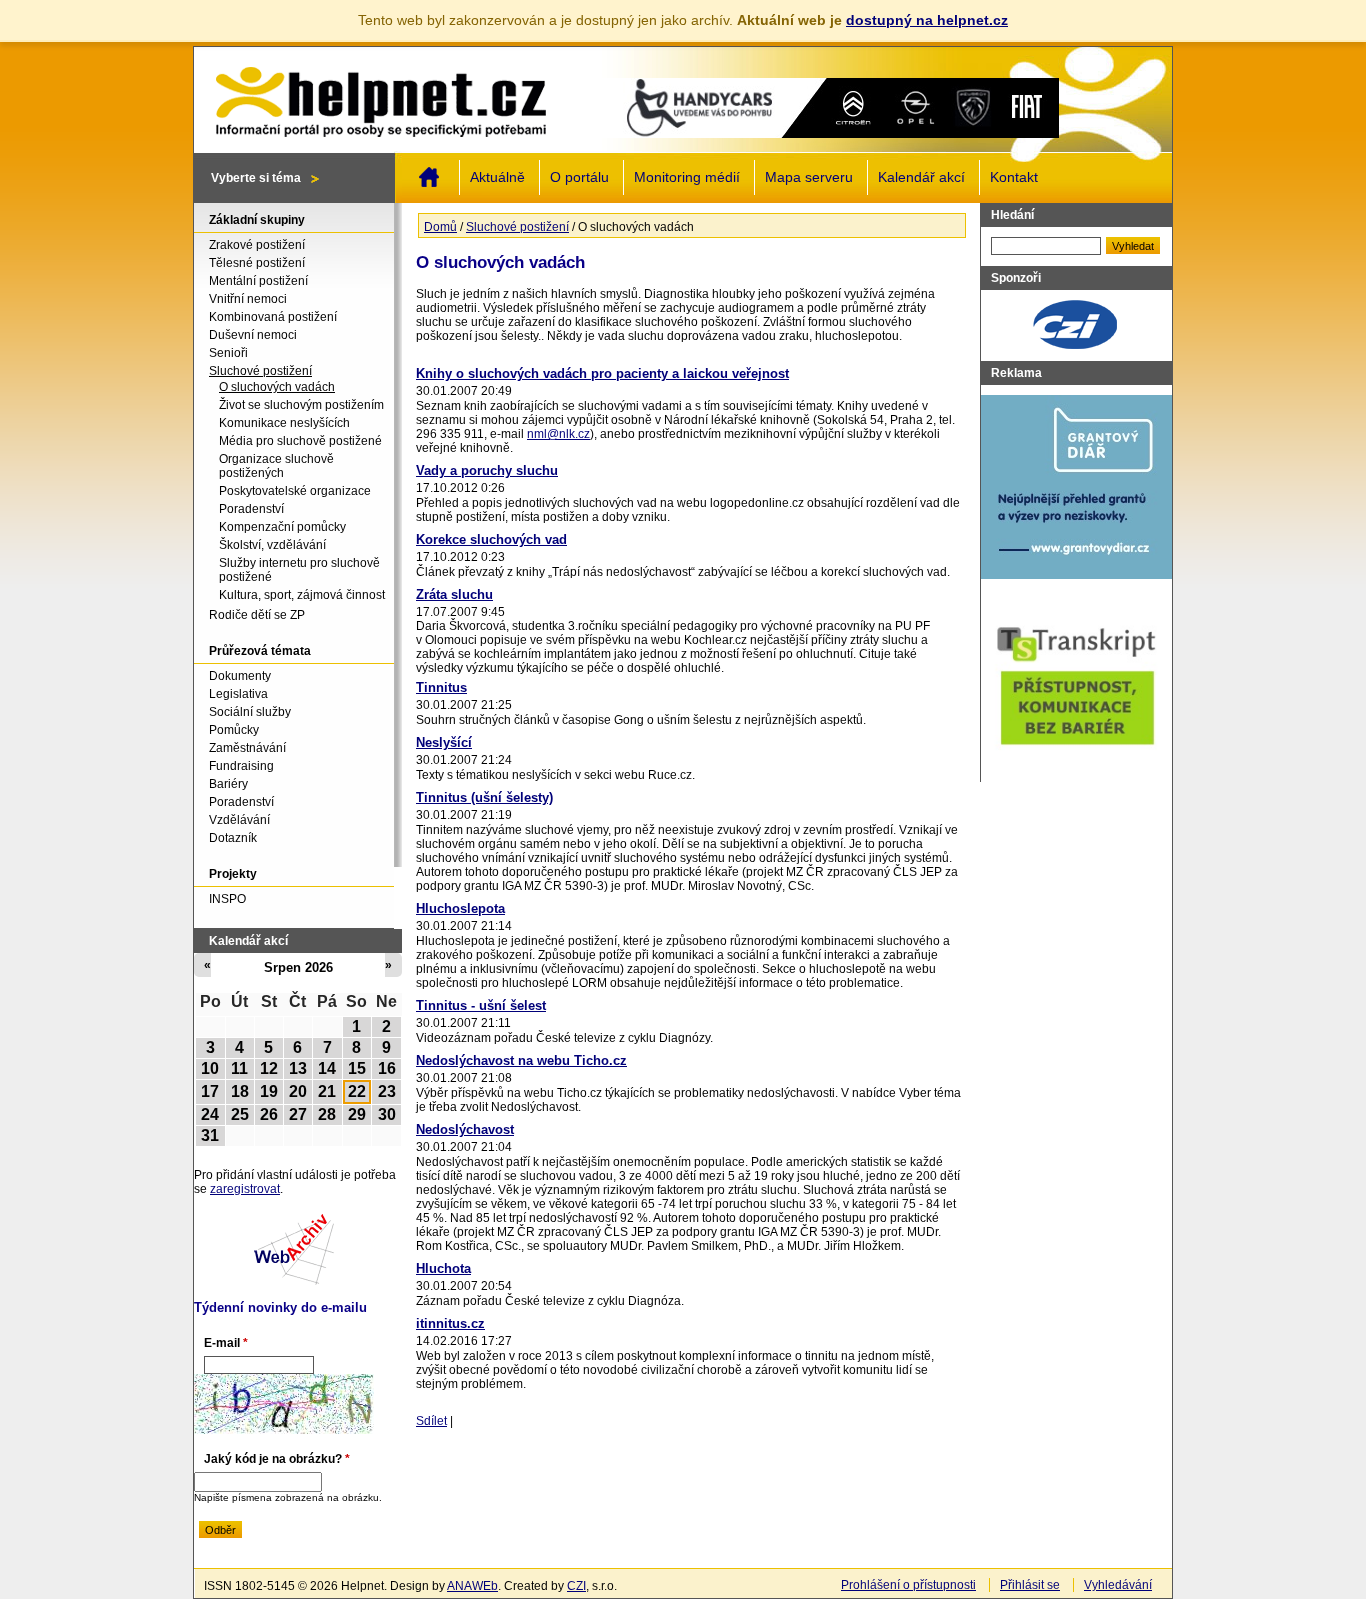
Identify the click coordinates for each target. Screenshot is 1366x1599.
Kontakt (1014, 177)
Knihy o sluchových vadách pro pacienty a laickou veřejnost (602, 373)
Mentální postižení (258, 281)
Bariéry (228, 784)
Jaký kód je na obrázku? (277, 1459)
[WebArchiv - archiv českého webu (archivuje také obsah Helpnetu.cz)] (294, 1281)
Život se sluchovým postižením (301, 405)
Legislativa (238, 694)
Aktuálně (497, 177)
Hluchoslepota (460, 908)
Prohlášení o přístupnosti (908, 1585)
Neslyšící (444, 742)
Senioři (228, 353)
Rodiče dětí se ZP (257, 615)
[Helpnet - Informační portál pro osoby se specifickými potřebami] (380, 97)
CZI (576, 1586)
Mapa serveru (809, 177)
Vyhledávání (1118, 1585)
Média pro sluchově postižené (300, 441)
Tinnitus (441, 687)
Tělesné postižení (257, 263)
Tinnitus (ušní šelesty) (484, 797)
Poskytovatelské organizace (295, 491)
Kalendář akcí (921, 177)
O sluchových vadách (277, 387)
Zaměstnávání (247, 748)
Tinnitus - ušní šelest (481, 1005)
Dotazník (233, 838)
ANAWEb (472, 1586)
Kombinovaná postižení (273, 317)
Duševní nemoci (253, 335)
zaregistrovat (245, 1189)
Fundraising (241, 766)
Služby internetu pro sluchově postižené (299, 570)
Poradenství (251, 509)
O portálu (579, 177)
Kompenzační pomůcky (282, 527)
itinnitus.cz (450, 1323)
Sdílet (431, 1421)
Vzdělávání (239, 820)
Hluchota (443, 1268)
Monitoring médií (687, 177)
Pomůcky (234, 730)
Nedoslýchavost (465, 1129)
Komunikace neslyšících (284, 423)
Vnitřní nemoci (248, 299)
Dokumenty (240, 676)
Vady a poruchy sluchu (487, 470)
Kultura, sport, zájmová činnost (302, 595)
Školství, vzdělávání (272, 545)
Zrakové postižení (257, 245)
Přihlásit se (1030, 1585)
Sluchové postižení (517, 227)
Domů (429, 177)
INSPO (227, 899)
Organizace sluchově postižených (276, 466)
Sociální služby (250, 712)
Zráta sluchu (454, 594)
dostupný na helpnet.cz (927, 20)
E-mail (226, 1343)
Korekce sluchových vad (491, 539)
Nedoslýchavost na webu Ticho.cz (521, 1060)
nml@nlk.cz (558, 434)
